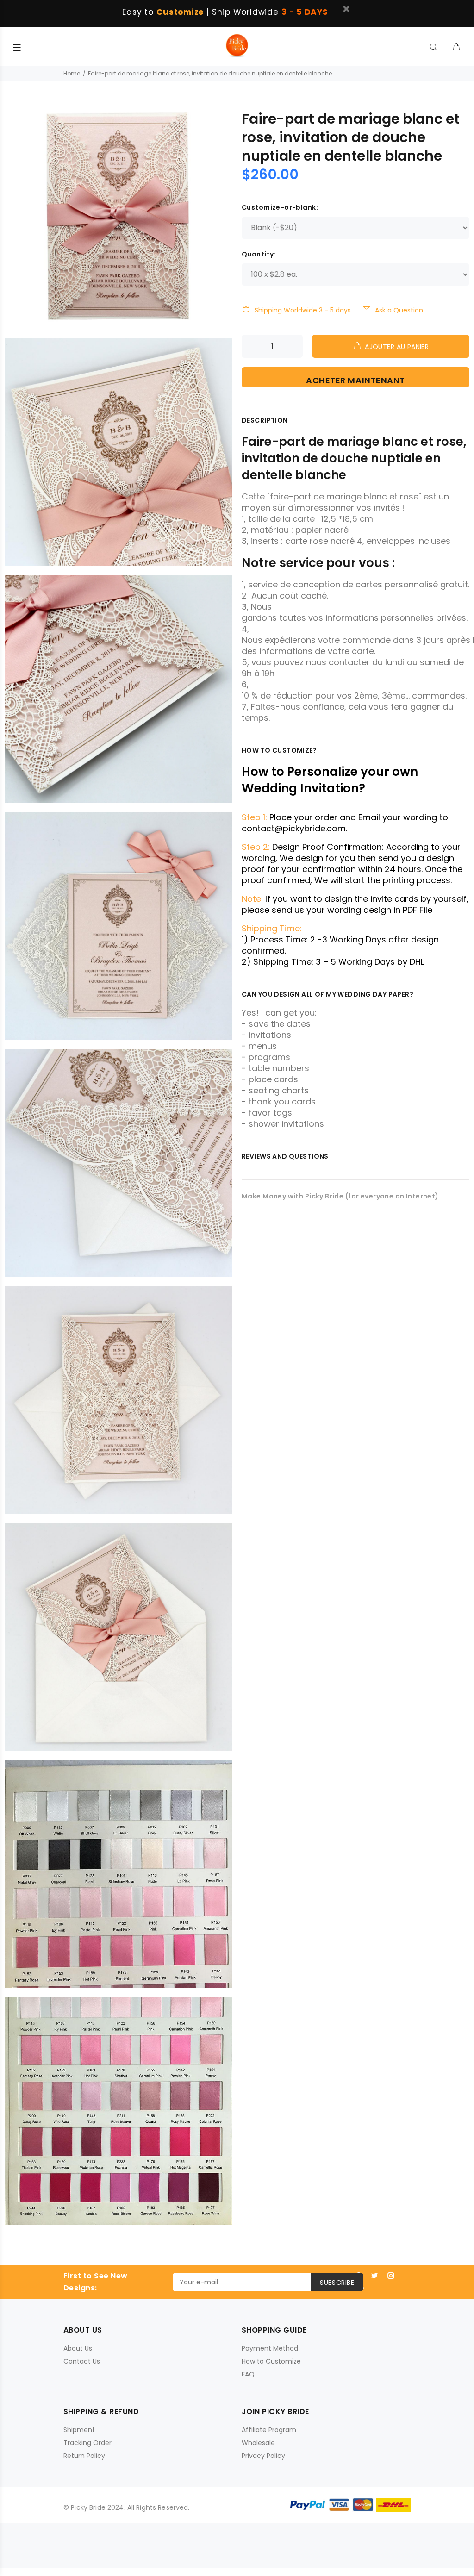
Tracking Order (87, 2443)
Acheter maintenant (355, 380)
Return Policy (84, 2456)
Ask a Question (399, 310)
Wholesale (258, 2443)
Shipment (79, 2430)
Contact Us (82, 2361)
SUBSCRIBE (337, 2283)
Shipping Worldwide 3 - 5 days (303, 310)
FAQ (248, 2374)
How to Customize (271, 2361)
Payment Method (270, 2348)
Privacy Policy (263, 2456)
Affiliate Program (269, 2430)
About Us (78, 2348)
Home (72, 73)
